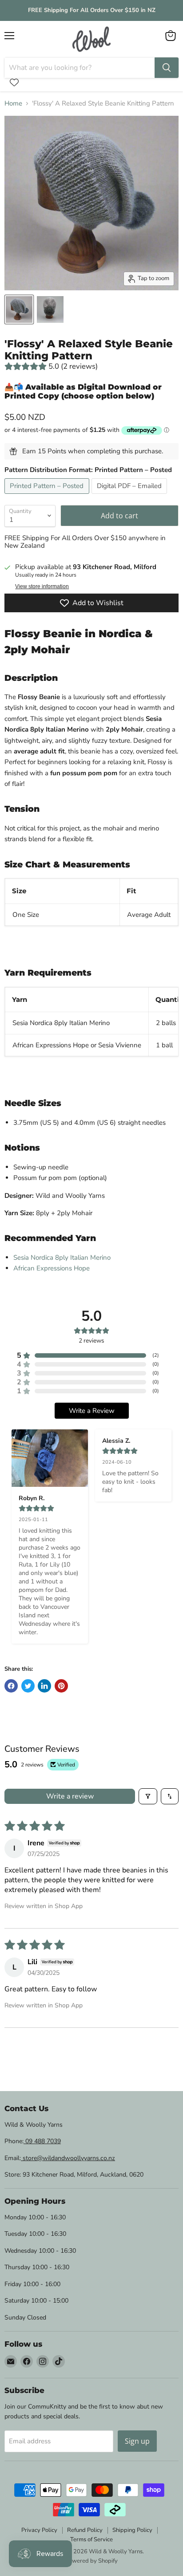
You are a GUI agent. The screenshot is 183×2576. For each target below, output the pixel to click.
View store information (42, 586)
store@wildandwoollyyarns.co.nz (68, 2158)
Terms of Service (91, 2539)
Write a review (70, 1796)
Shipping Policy (132, 2530)
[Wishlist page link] (14, 82)
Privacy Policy (39, 2530)
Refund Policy (85, 2530)
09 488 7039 (42, 2141)
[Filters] (148, 1796)
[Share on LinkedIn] (44, 1686)
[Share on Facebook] (11, 1686)
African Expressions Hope (52, 1268)
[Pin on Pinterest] (61, 1686)
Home (13, 104)
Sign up (137, 2441)
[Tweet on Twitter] (28, 1686)
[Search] (167, 68)
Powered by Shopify (91, 2561)
